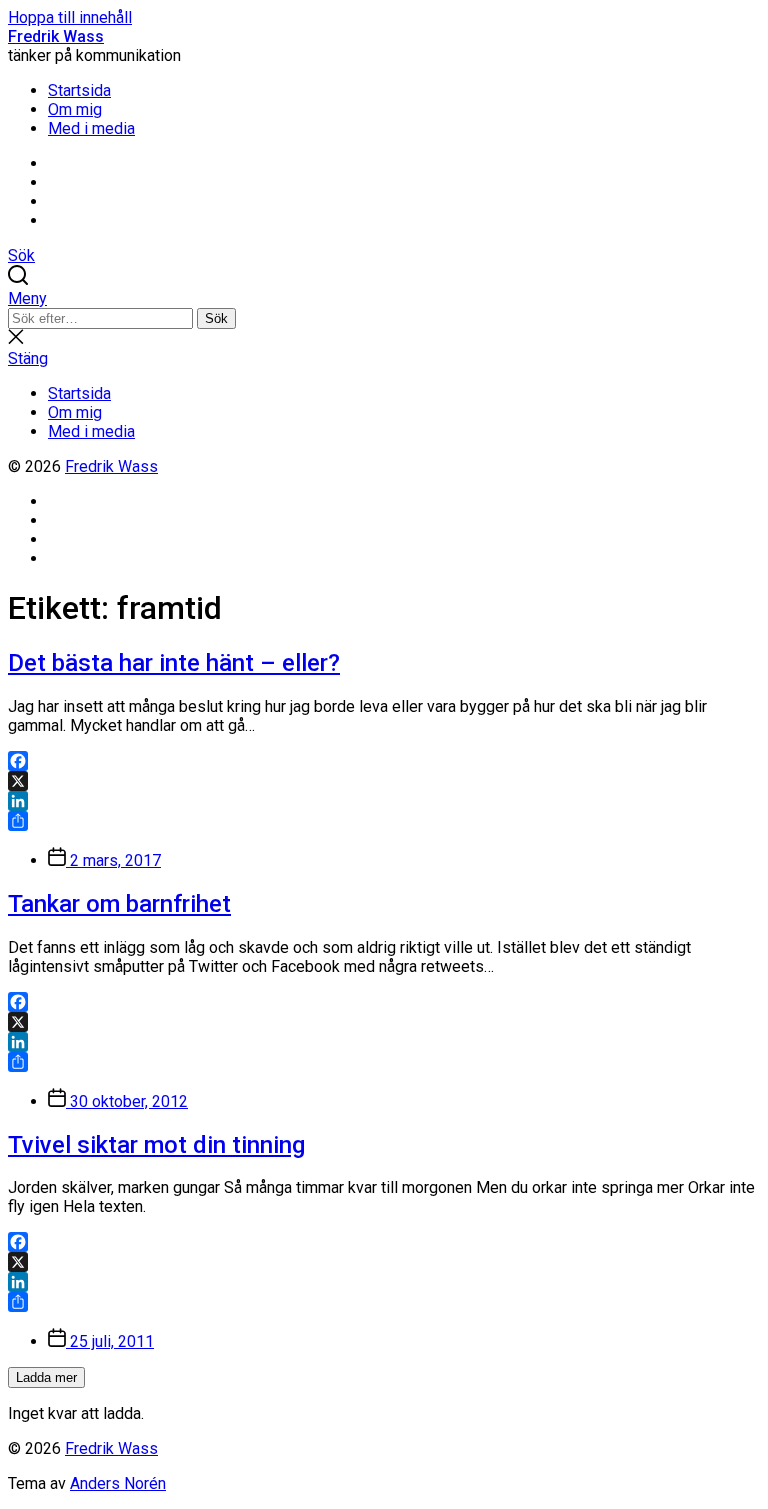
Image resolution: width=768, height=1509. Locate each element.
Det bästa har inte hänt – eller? (174, 663)
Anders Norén (118, 1483)
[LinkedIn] (384, 801)
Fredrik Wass (56, 36)
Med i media (91, 128)
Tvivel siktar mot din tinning (156, 1145)
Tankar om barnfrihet (119, 904)
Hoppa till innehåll (70, 17)
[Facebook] (384, 761)
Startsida (79, 90)
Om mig (75, 109)
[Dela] (384, 821)
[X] (384, 781)
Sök (216, 318)
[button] (384, 298)
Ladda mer (46, 1377)
